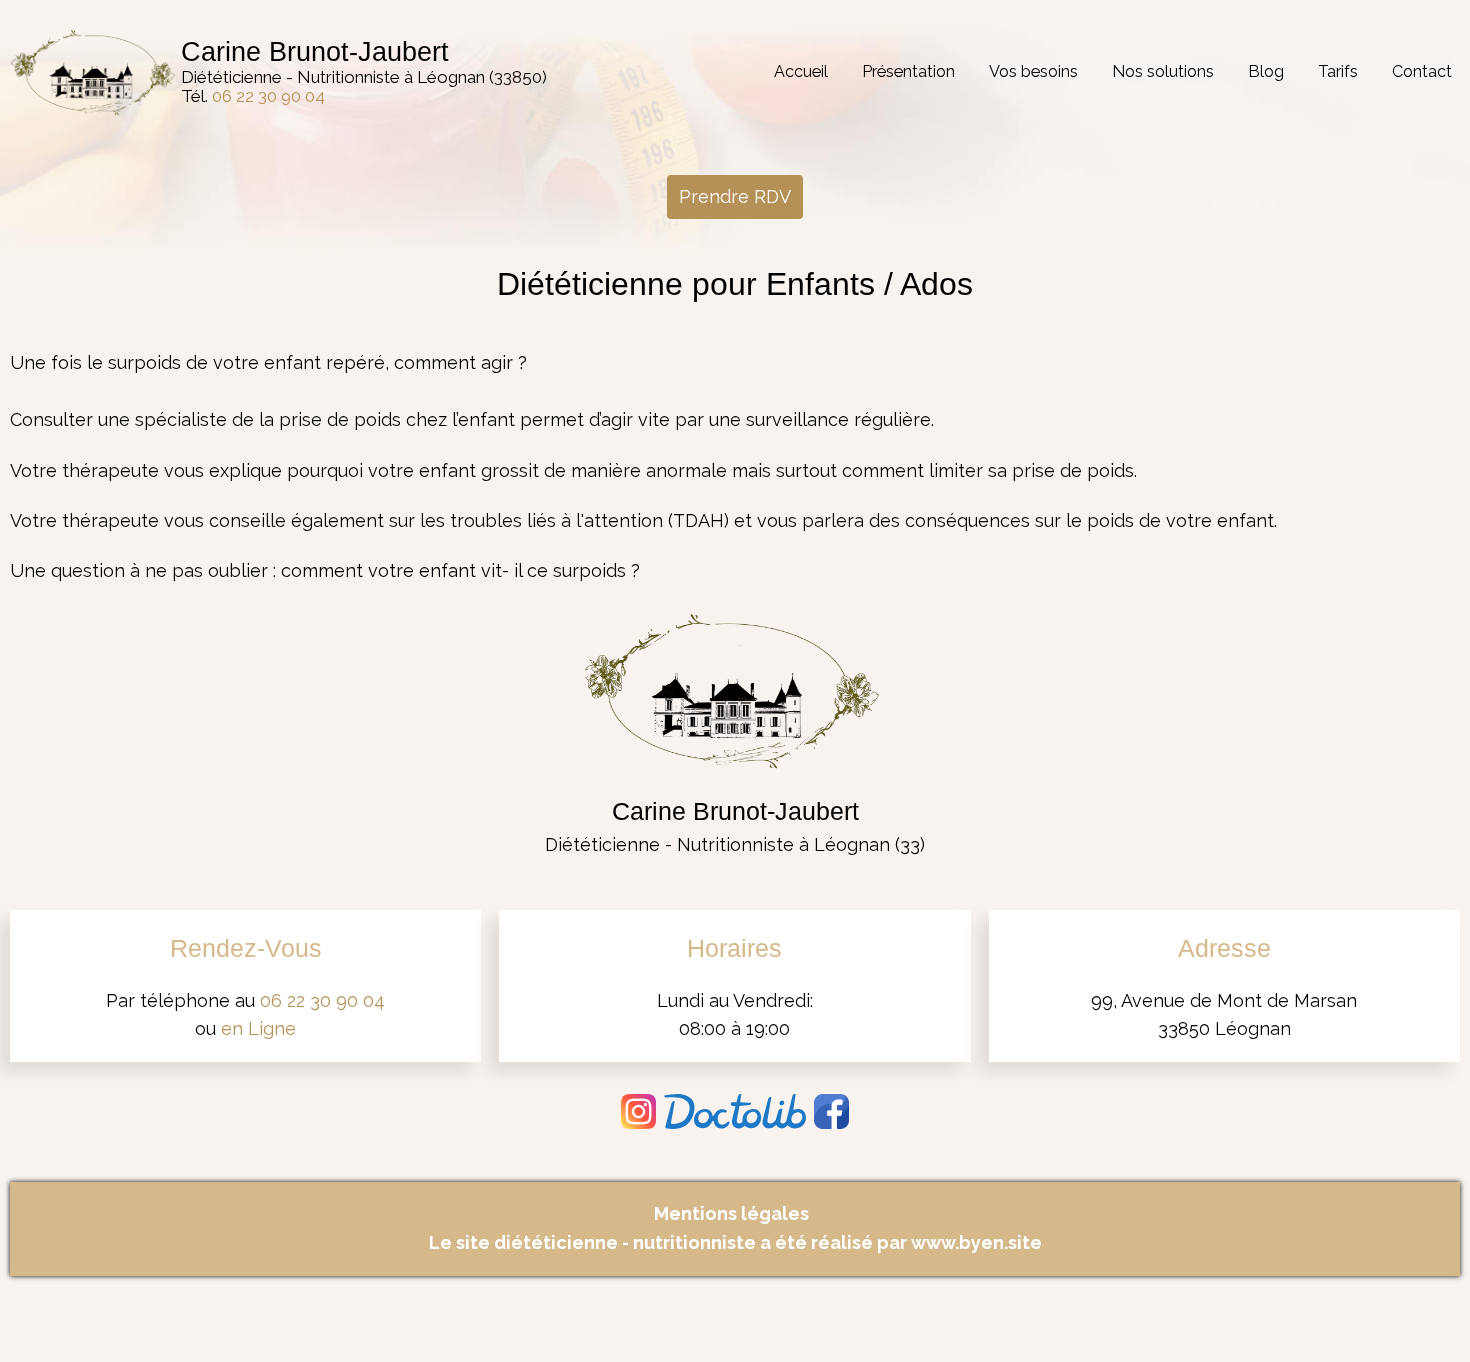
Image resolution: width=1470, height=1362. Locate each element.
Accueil (801, 71)
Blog (1266, 71)
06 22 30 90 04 (268, 96)
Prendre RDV (735, 196)
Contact (1422, 71)
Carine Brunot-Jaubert (315, 52)
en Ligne (258, 1028)
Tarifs (1338, 71)
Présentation (908, 71)
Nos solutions (1163, 71)
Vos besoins (1033, 71)
